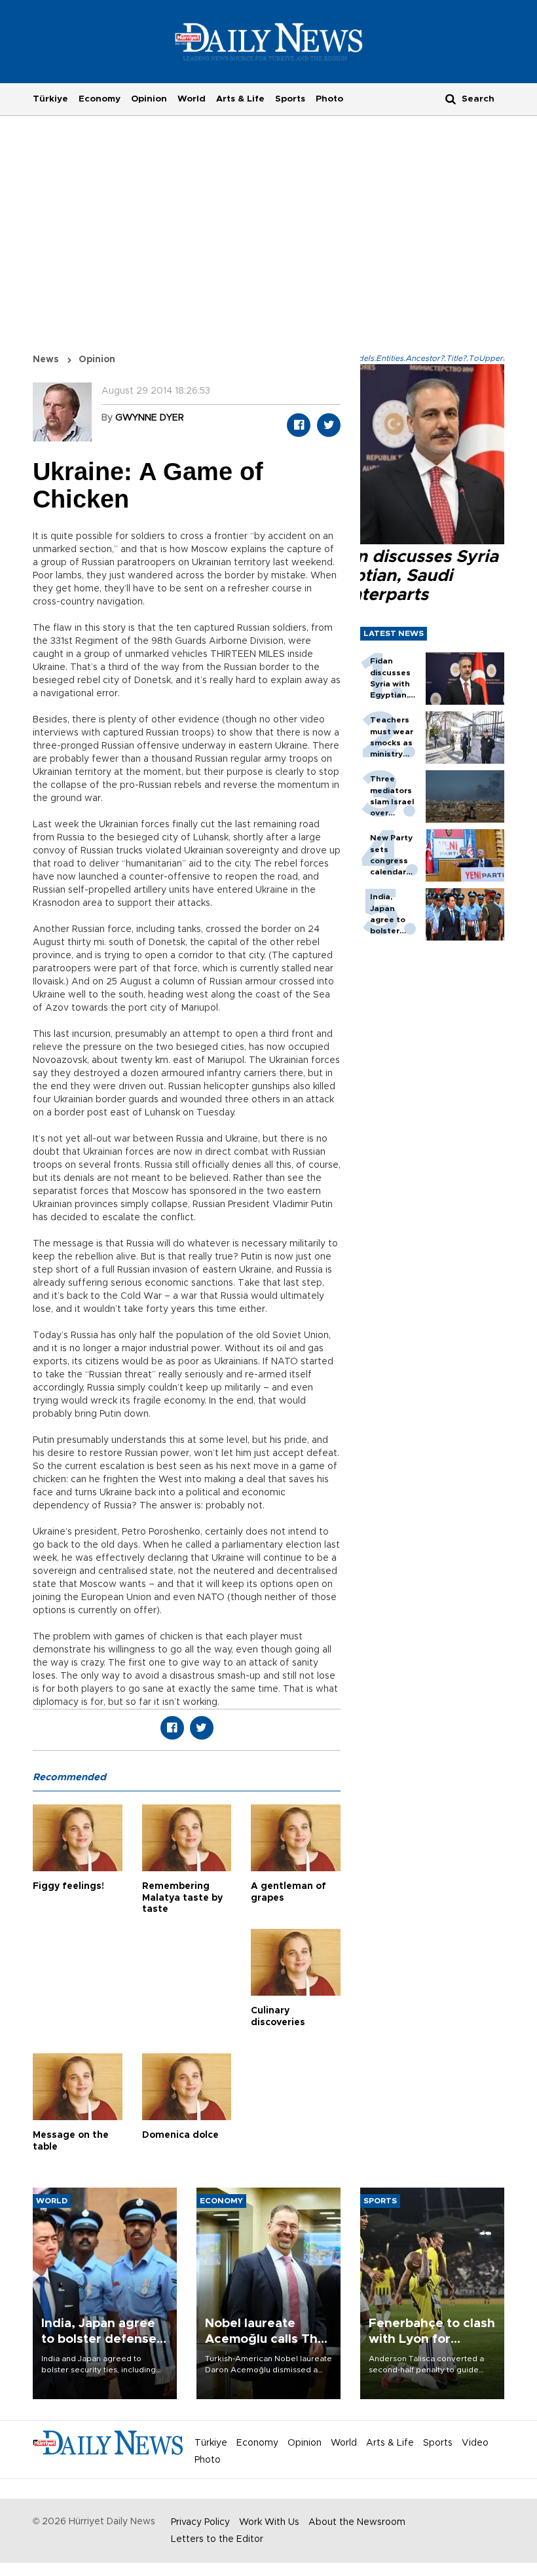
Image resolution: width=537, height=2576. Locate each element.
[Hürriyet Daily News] (269, 41)
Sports (290, 99)
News (46, 360)
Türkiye (50, 99)
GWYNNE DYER (150, 418)
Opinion (149, 99)
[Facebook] (299, 425)
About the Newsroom (357, 2522)
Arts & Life (240, 99)
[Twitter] (329, 425)
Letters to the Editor (217, 2539)
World (192, 99)
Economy (100, 99)
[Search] (451, 99)
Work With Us (269, 2522)
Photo (329, 99)
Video (475, 2443)
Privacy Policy (200, 2522)
